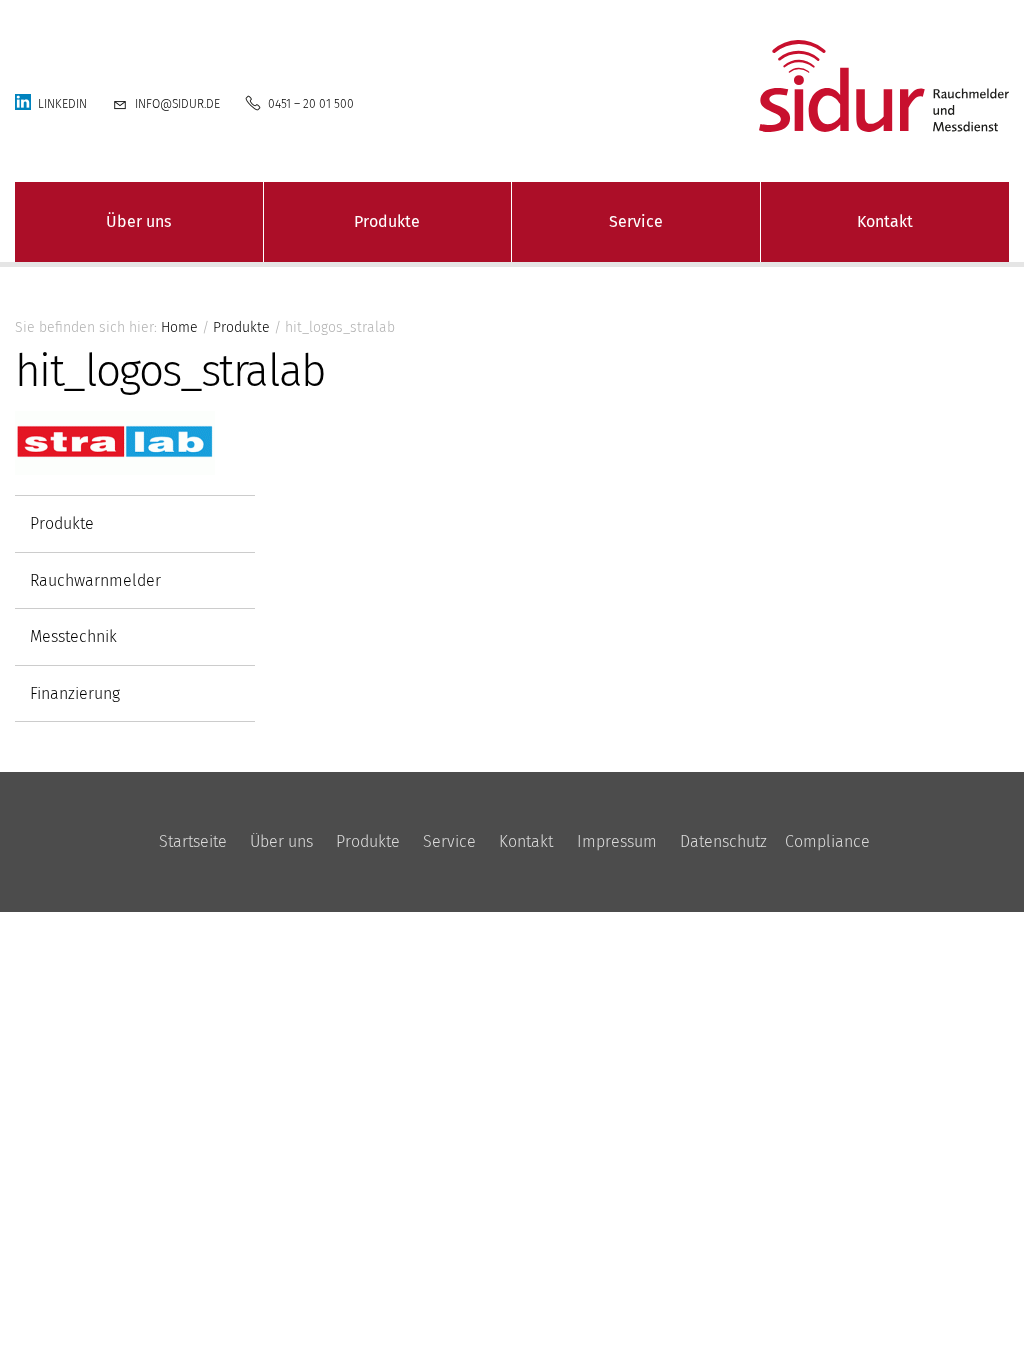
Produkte (387, 221)
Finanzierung (75, 693)
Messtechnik (73, 636)
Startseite (193, 841)
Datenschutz (723, 841)
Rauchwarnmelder (95, 580)
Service (636, 221)
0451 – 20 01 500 (311, 104)
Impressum (617, 841)
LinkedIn (62, 104)
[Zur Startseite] (853, 86)
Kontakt (885, 221)
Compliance (827, 841)
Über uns (138, 221)
